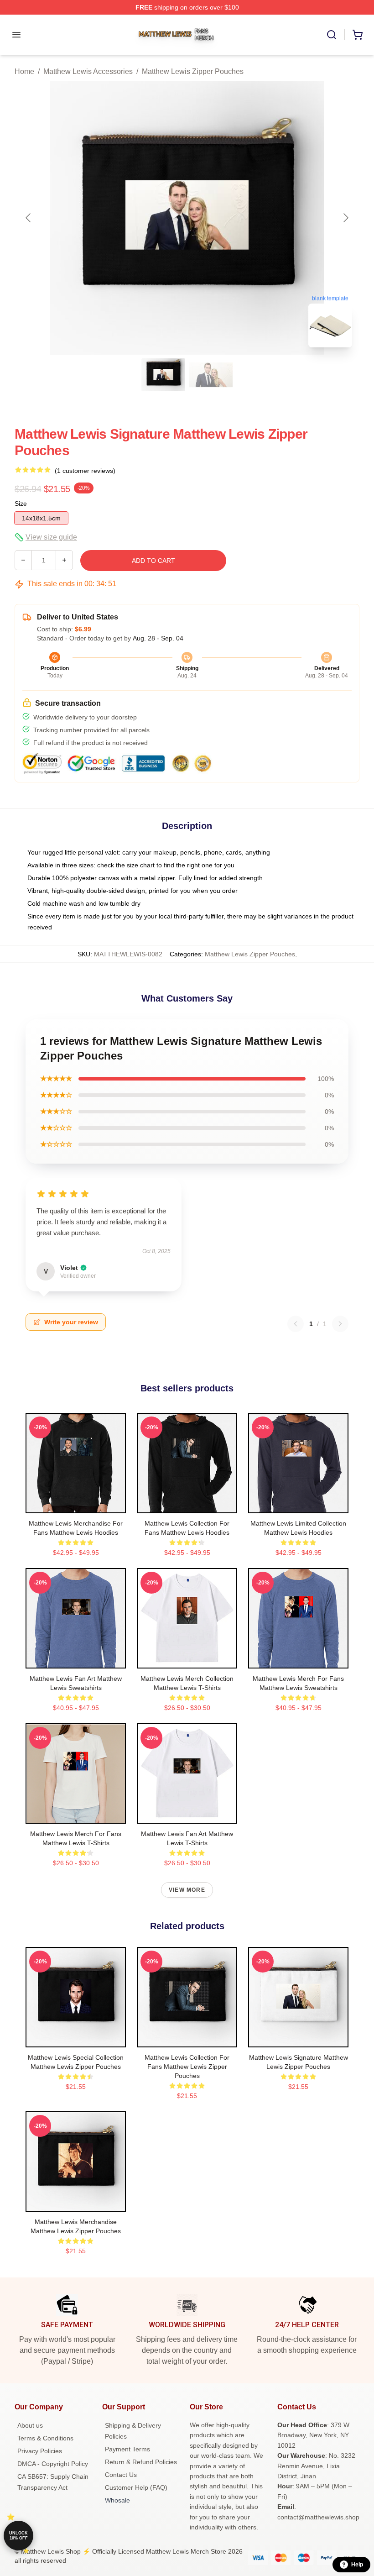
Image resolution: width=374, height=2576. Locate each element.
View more (187, 1890)
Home (24, 71)
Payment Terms (127, 2449)
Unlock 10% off (18, 2536)
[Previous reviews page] (296, 1324)
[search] (332, 35)
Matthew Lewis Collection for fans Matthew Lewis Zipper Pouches (187, 2067)
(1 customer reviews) (85, 471)
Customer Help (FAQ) (136, 2487)
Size (21, 504)
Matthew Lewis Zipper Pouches (193, 71)
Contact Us (121, 2475)
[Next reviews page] (340, 1324)
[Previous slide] (29, 218)
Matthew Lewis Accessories (88, 71)
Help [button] (357, 2565)
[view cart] (358, 35)
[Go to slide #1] (163, 375)
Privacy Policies (40, 2451)
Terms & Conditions (45, 2438)
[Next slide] (345, 218)
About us (30, 2425)
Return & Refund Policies (141, 2462)
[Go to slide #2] (211, 375)
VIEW (76, 1504)
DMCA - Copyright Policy (53, 2464)
